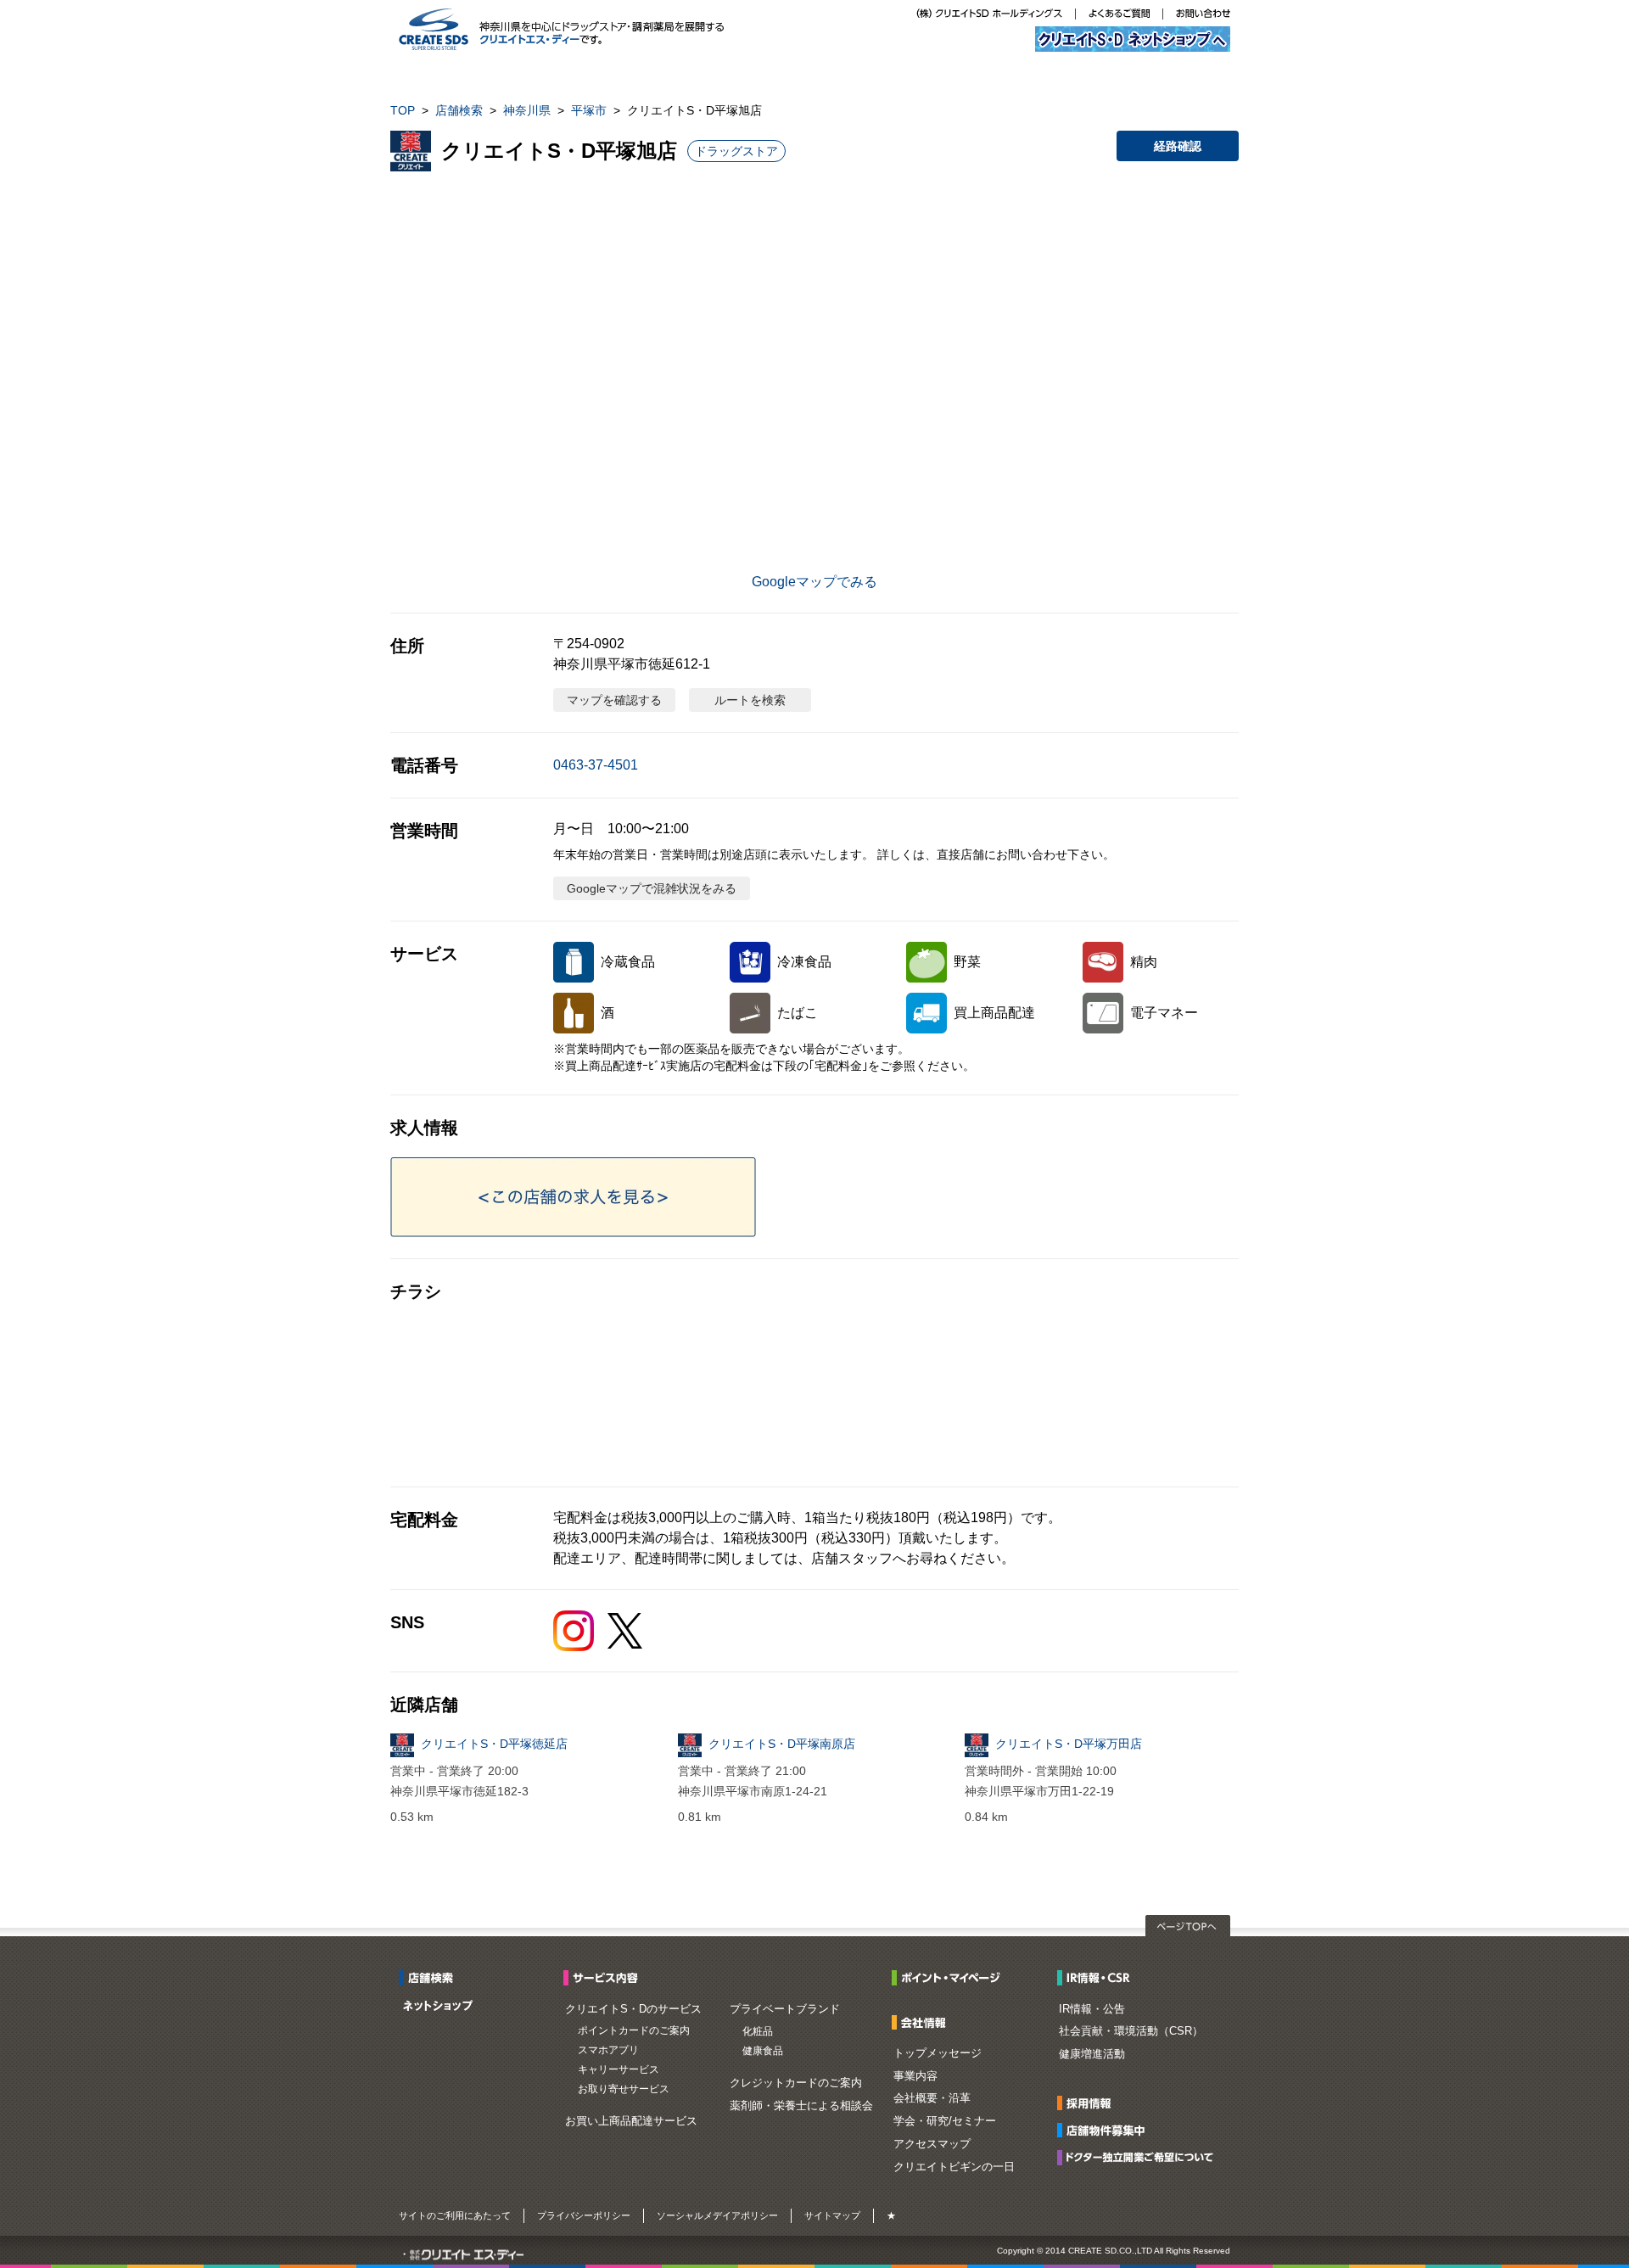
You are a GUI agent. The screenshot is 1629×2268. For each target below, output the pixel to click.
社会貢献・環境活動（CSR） (1131, 2031)
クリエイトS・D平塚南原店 (782, 1744)
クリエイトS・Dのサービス (633, 2009)
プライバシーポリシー (584, 2215)
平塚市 (589, 110)
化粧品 (758, 2031)
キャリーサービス (619, 2069)
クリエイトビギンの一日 (954, 2167)
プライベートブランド (785, 2009)
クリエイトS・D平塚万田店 (1069, 1744)
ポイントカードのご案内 (634, 2030)
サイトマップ (832, 2215)
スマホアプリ (608, 2050)
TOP (403, 110)
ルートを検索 (750, 700)
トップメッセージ (938, 2053)
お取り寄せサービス (624, 2089)
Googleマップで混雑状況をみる (652, 888)
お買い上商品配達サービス (631, 2121)
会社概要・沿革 (932, 2098)
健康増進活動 (1092, 2054)
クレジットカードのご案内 (796, 2083)
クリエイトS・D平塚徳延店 (494, 1744)
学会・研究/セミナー (945, 2121)
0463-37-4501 (596, 765)
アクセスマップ (932, 2144)
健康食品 (763, 2051)
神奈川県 (527, 110)
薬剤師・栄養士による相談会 (801, 2106)
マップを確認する (614, 700)
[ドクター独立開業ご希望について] (1140, 2156)
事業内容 (915, 2076)
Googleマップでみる (814, 582)
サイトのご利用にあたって (455, 2215)
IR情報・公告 (1092, 2009)
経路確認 (1178, 146)
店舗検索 (459, 110)
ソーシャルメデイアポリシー (717, 2215)
